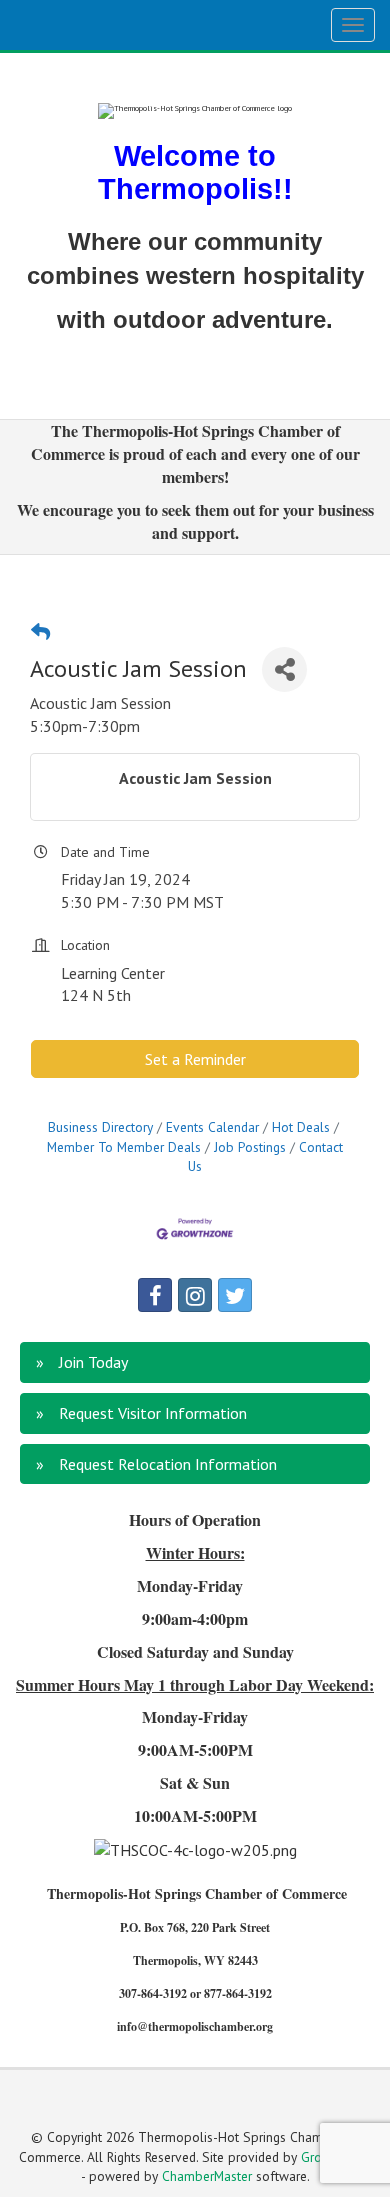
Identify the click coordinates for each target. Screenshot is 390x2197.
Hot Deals (301, 1127)
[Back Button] (40, 631)
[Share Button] (284, 669)
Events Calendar (212, 1127)
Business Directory (100, 1127)
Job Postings (250, 1147)
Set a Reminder (195, 1059)
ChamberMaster (207, 2176)
